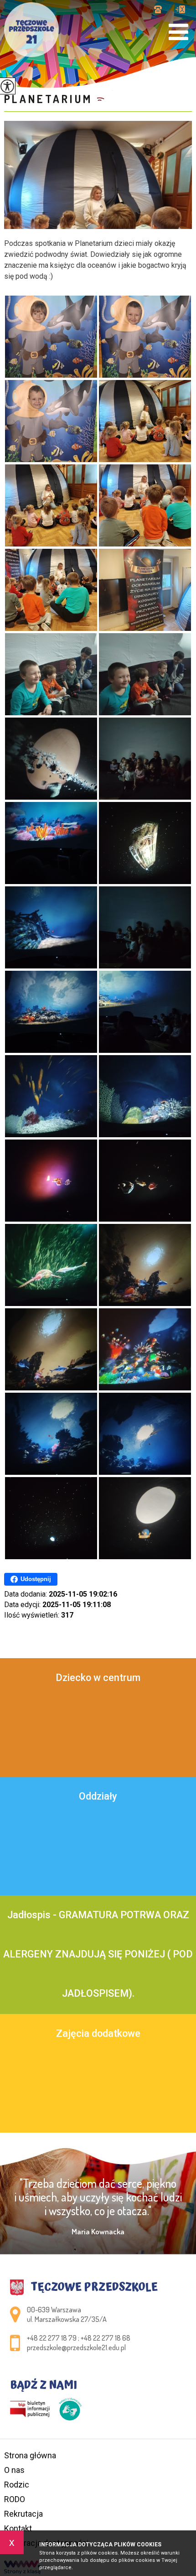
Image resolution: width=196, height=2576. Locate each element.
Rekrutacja (23, 2514)
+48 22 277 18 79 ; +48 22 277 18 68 (161, 10)
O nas (14, 2470)
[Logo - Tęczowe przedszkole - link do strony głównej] (31, 30)
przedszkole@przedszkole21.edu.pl (180, 10)
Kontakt (18, 2528)
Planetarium (48, 99)
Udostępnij (36, 1579)
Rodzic (17, 2485)
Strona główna (30, 2455)
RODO (15, 2499)
